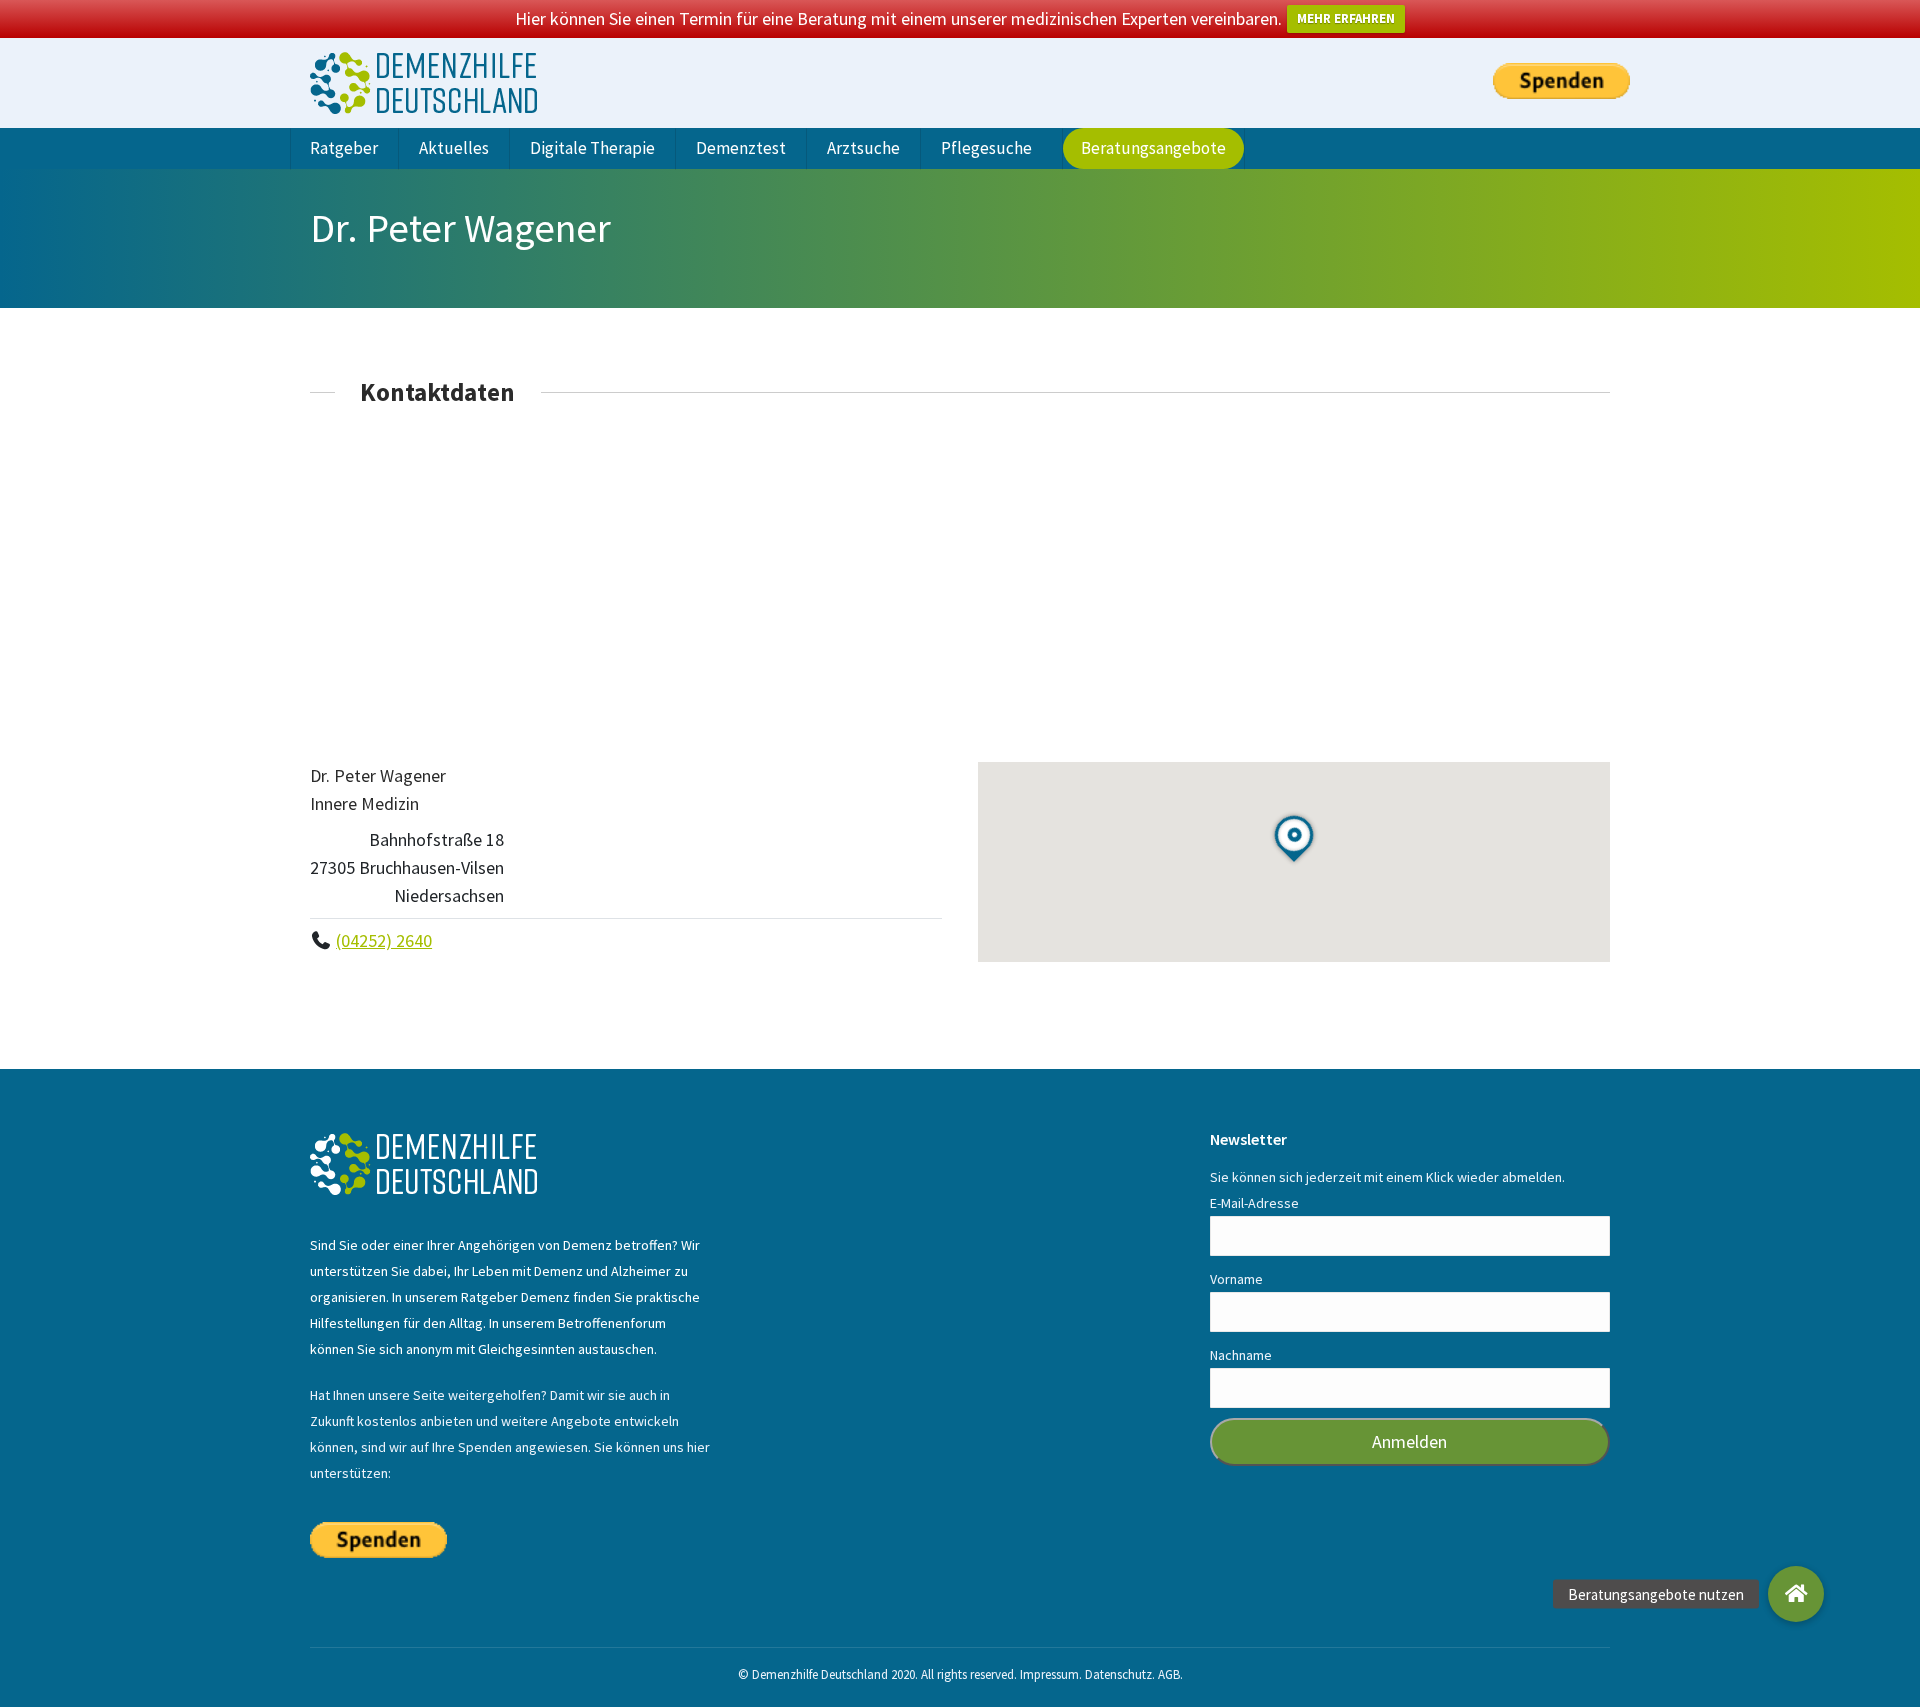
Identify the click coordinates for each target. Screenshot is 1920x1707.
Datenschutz (1118, 1674)
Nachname (1241, 1355)
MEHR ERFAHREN (1346, 18)
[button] (1796, 1594)
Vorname (1236, 1279)
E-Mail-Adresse (1254, 1203)
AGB (1169, 1674)
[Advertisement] (960, 584)
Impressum (1049, 1674)
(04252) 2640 (384, 940)
